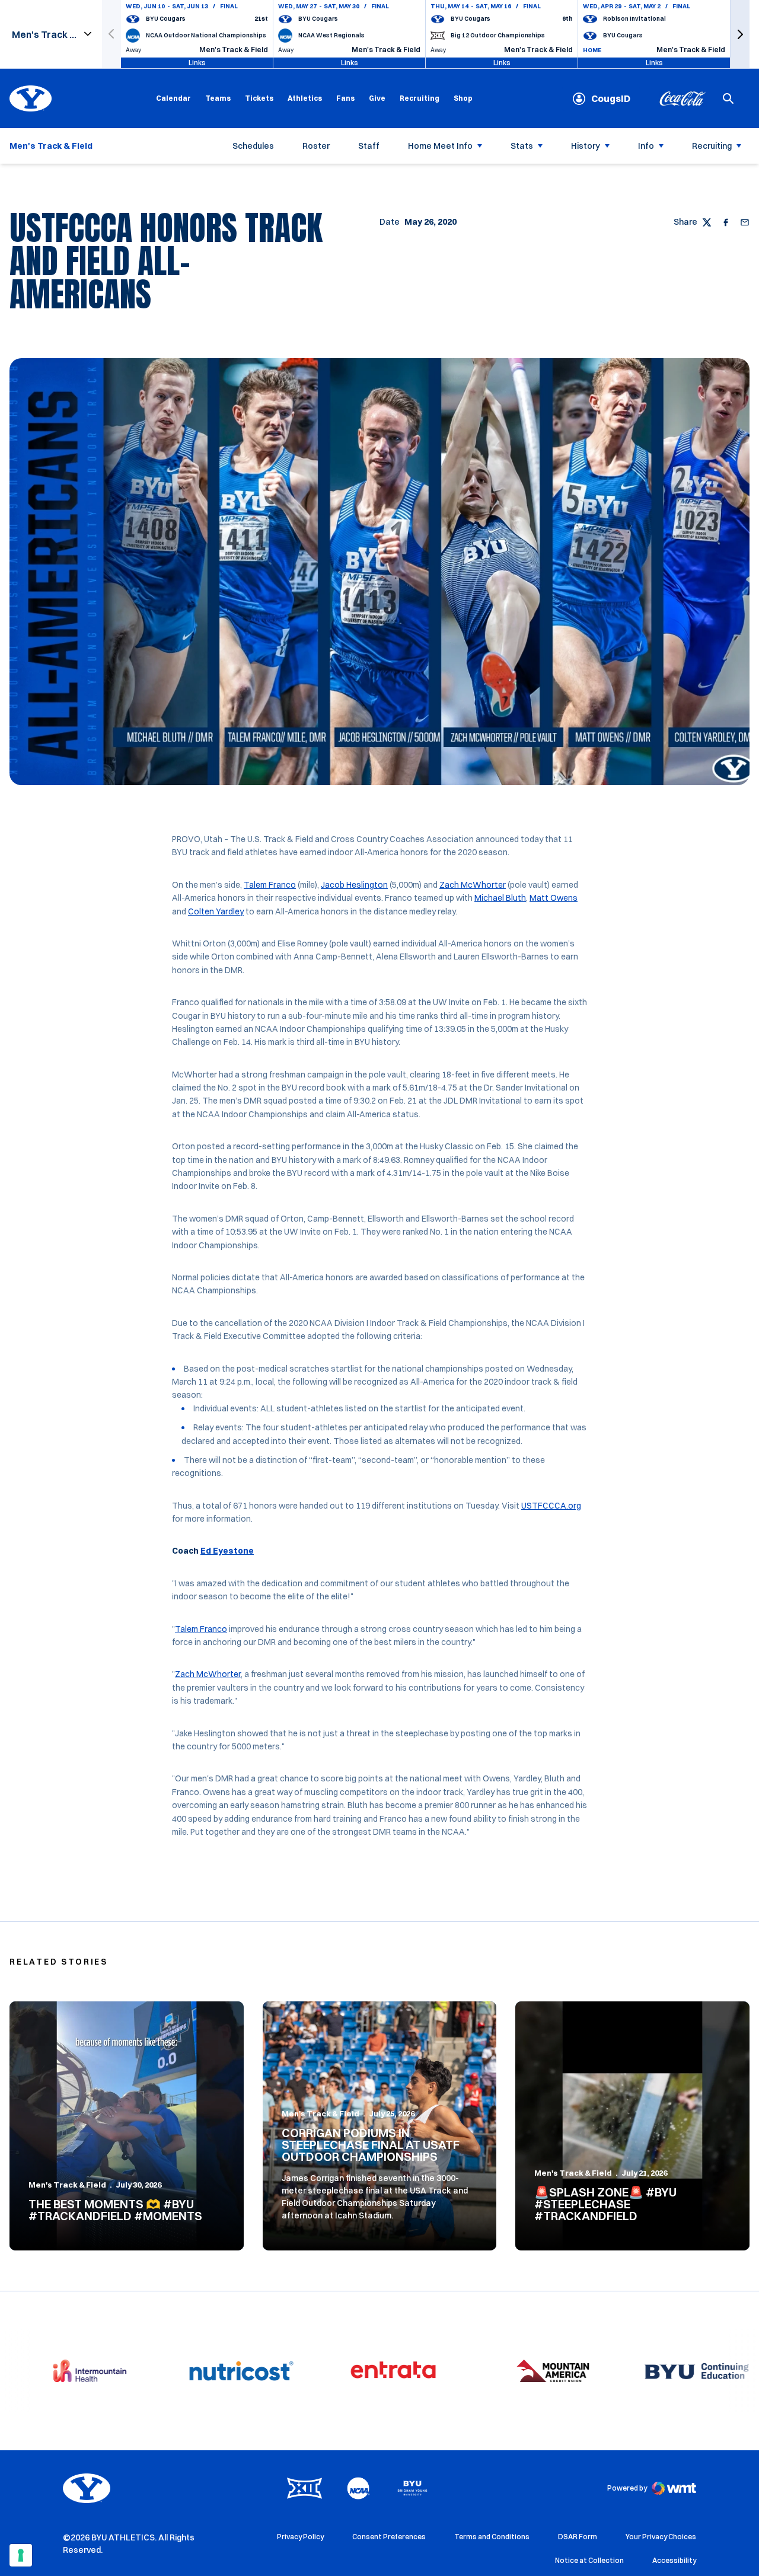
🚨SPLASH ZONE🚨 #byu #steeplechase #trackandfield (605, 2204)
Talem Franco (270, 885)
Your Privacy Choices (661, 2537)
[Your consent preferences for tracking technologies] (21, 2555)
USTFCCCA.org (551, 1506)
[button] (740, 34)
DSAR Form (578, 2537)
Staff (369, 146)
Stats (522, 146)
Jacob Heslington (354, 885)
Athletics (305, 98)
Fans (345, 98)
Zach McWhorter (473, 885)
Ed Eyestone (227, 1551)
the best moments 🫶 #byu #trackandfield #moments (115, 2210)
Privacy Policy (300, 2537)
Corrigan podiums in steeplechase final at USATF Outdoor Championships (371, 2145)
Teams (218, 98)
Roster (316, 146)
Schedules (253, 146)
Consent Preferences (389, 2537)
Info (646, 146)
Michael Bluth (500, 898)
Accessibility (674, 2560)
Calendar (173, 98)
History (586, 146)
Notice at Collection (589, 2560)
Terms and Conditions (492, 2537)
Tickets (259, 98)
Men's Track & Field (67, 2185)
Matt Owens (554, 898)
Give (377, 98)
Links (197, 63)
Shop (463, 98)
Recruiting (420, 98)
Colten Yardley (216, 911)
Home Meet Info (440, 146)
